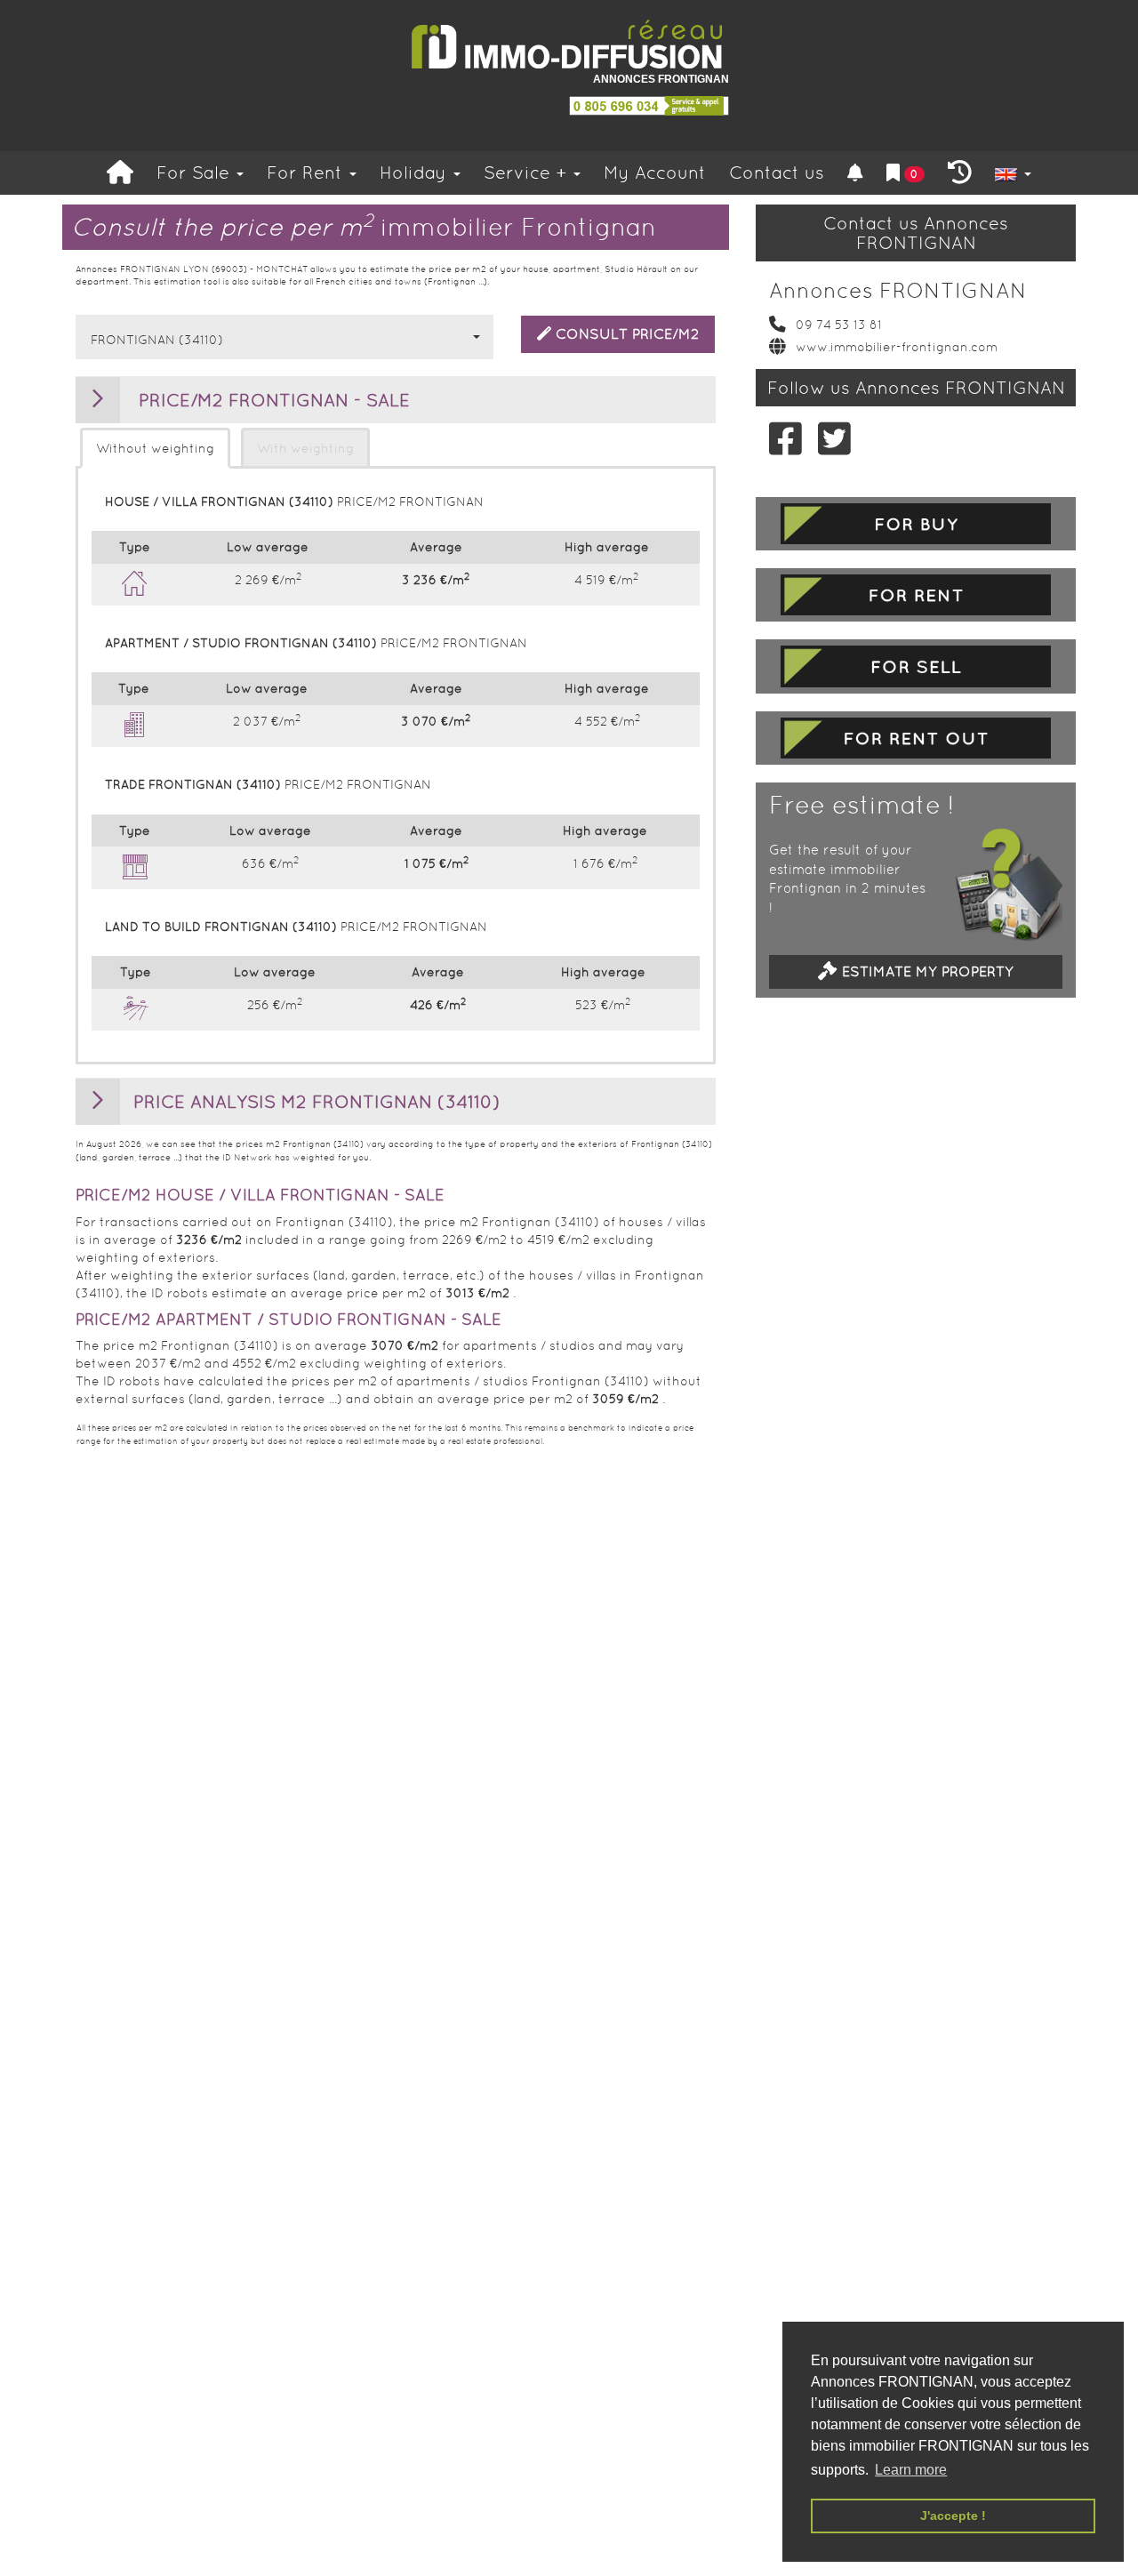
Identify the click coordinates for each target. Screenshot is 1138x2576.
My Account (655, 173)
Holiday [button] (416, 173)
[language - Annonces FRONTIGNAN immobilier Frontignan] (1013, 173)
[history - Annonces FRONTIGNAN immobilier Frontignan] (960, 173)
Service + (528, 173)
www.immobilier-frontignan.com (897, 347)
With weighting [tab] (305, 448)
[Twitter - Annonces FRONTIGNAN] (829, 438)
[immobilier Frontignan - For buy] (916, 524)
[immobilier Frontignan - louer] (916, 595)
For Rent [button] (307, 173)
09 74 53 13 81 (839, 325)
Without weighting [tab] (155, 448)
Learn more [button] (911, 2470)
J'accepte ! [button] (953, 2516)
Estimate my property (926, 971)
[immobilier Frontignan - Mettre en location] (916, 738)
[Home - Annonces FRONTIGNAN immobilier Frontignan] (120, 173)
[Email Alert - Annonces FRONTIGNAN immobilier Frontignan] (855, 173)
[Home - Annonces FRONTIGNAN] (569, 45)
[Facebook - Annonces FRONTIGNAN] (780, 438)
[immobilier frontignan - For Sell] (916, 666)
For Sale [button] (196, 173)
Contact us (777, 173)
